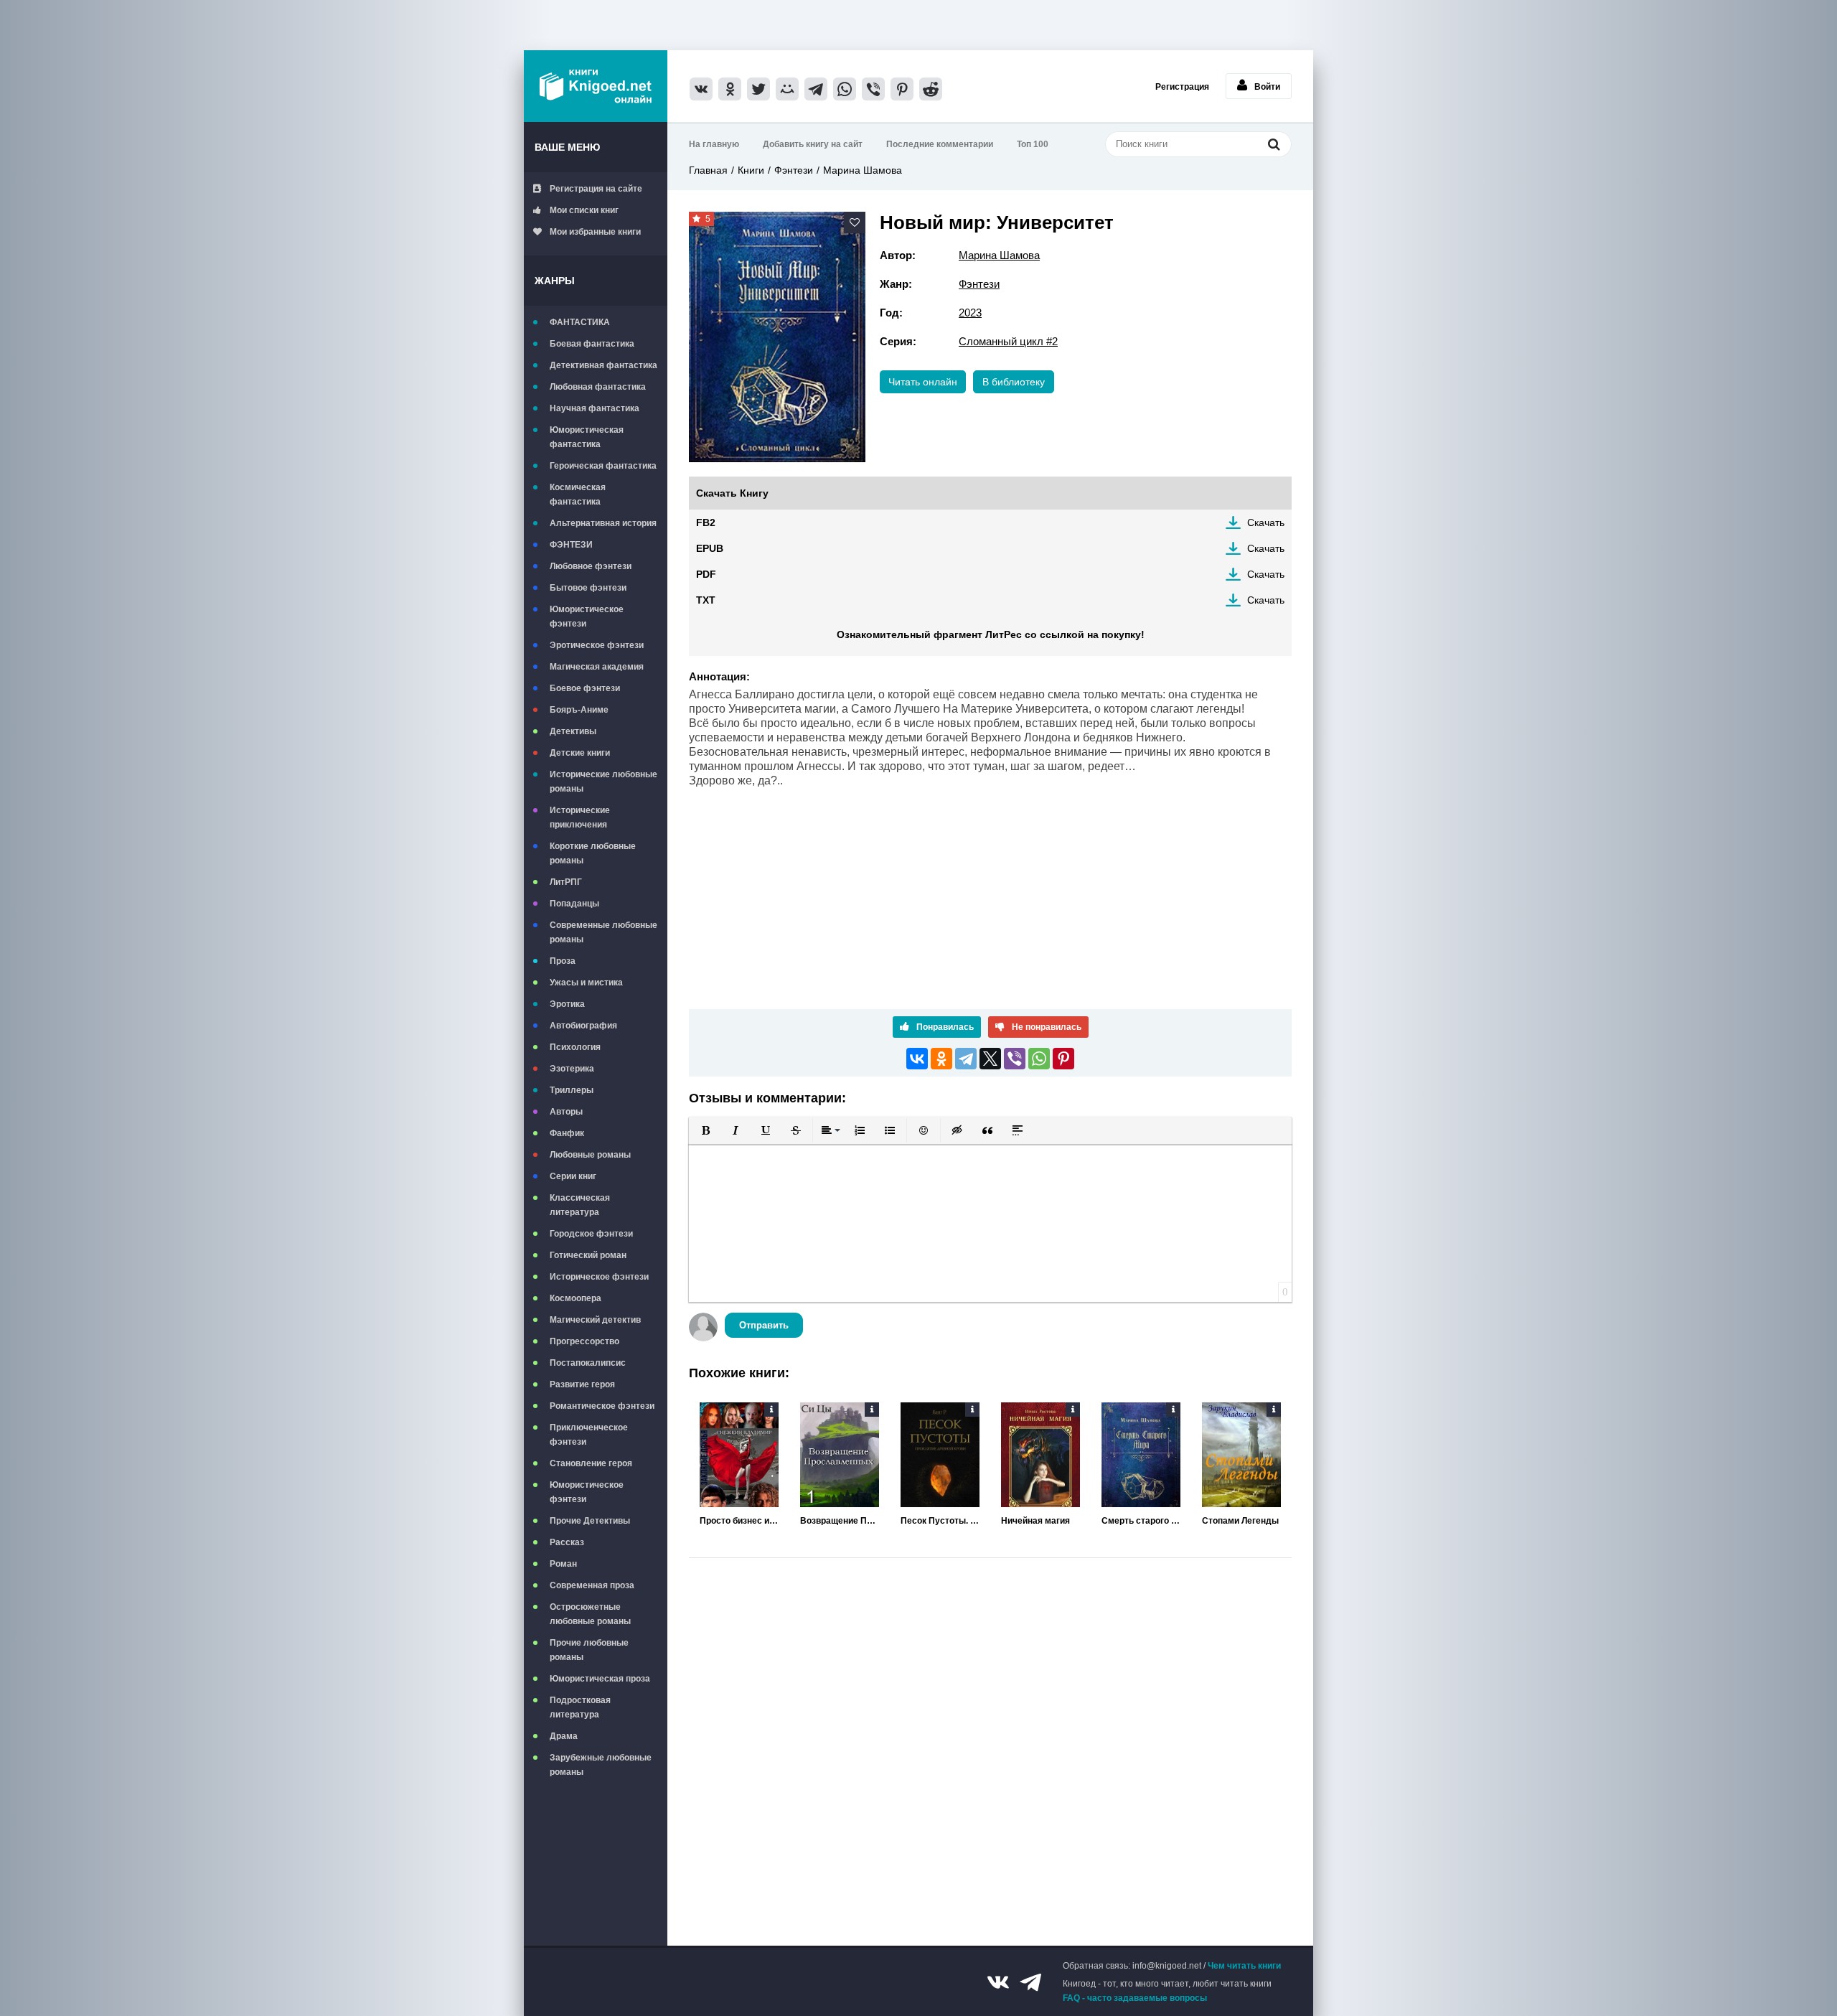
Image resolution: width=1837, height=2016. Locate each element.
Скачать (1266, 522)
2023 (970, 313)
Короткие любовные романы (593, 853)
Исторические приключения (580, 817)
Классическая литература (580, 1205)
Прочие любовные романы (589, 1650)
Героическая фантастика (603, 466)
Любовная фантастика (598, 387)
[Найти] (1274, 144)
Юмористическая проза (600, 1679)
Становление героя (591, 1463)
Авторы (566, 1112)
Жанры (555, 281)
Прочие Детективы (590, 1521)
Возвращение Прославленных (840, 1521)
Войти (1267, 87)
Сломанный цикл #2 (1008, 341)
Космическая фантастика (578, 494)
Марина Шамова (863, 170)
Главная (708, 170)
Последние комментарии (940, 144)
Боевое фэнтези (585, 688)
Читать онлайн (923, 382)
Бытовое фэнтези (588, 588)
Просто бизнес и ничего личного (739, 1521)
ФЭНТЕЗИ (571, 545)
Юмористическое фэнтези (587, 616)
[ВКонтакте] (917, 1059)
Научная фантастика (595, 408)
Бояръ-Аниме (579, 710)
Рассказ (567, 1542)
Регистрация (1182, 87)
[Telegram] (966, 1059)
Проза (563, 961)
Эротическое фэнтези (597, 645)
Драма (564, 1736)
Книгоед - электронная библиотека (596, 86)
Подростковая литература (580, 1707)
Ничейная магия (1035, 1521)
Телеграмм (1030, 1982)
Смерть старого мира (1141, 1521)
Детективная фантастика (603, 365)
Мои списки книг (584, 210)
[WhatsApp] (1039, 1059)
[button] (705, 1130)
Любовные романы (590, 1155)
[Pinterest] (1063, 1059)
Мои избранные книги (595, 232)
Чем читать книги (1244, 1966)
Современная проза (592, 1585)
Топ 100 (1033, 144)
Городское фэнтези (591, 1234)
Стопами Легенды (1240, 1521)
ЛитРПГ (566, 882)
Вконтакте (998, 1982)
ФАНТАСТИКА (580, 322)
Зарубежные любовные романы (601, 1765)
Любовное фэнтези (591, 566)
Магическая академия (597, 667)
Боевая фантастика (592, 344)
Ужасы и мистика (586, 983)
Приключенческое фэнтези (589, 1435)
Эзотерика (572, 1069)
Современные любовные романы (603, 932)
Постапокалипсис (588, 1363)
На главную (714, 144)
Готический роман (588, 1255)
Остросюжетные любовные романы (590, 1614)
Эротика (567, 1004)
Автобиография (583, 1026)
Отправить (764, 1325)
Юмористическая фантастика (587, 437)
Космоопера (575, 1298)
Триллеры (572, 1090)
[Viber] (1015, 1059)
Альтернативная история (603, 523)
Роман (563, 1564)
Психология (575, 1047)
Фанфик (567, 1133)
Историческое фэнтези (599, 1277)
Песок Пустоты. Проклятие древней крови (940, 1521)
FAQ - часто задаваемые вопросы (1135, 1998)
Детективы (573, 731)
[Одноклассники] (941, 1059)
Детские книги (580, 753)
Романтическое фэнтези (602, 1406)
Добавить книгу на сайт (813, 144)
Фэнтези (794, 170)
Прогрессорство (584, 1341)
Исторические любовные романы (603, 782)
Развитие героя (582, 1384)
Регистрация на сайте (596, 189)
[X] (990, 1059)
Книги (751, 170)
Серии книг (573, 1176)
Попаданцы (574, 904)
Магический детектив (595, 1320)
